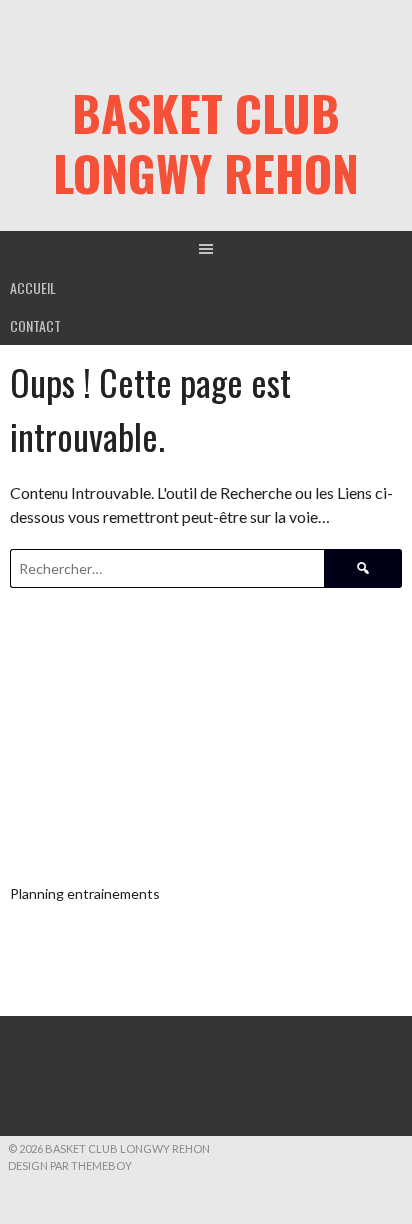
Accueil (33, 287)
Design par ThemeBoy (70, 1165)
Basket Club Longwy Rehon (206, 142)
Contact (35, 325)
